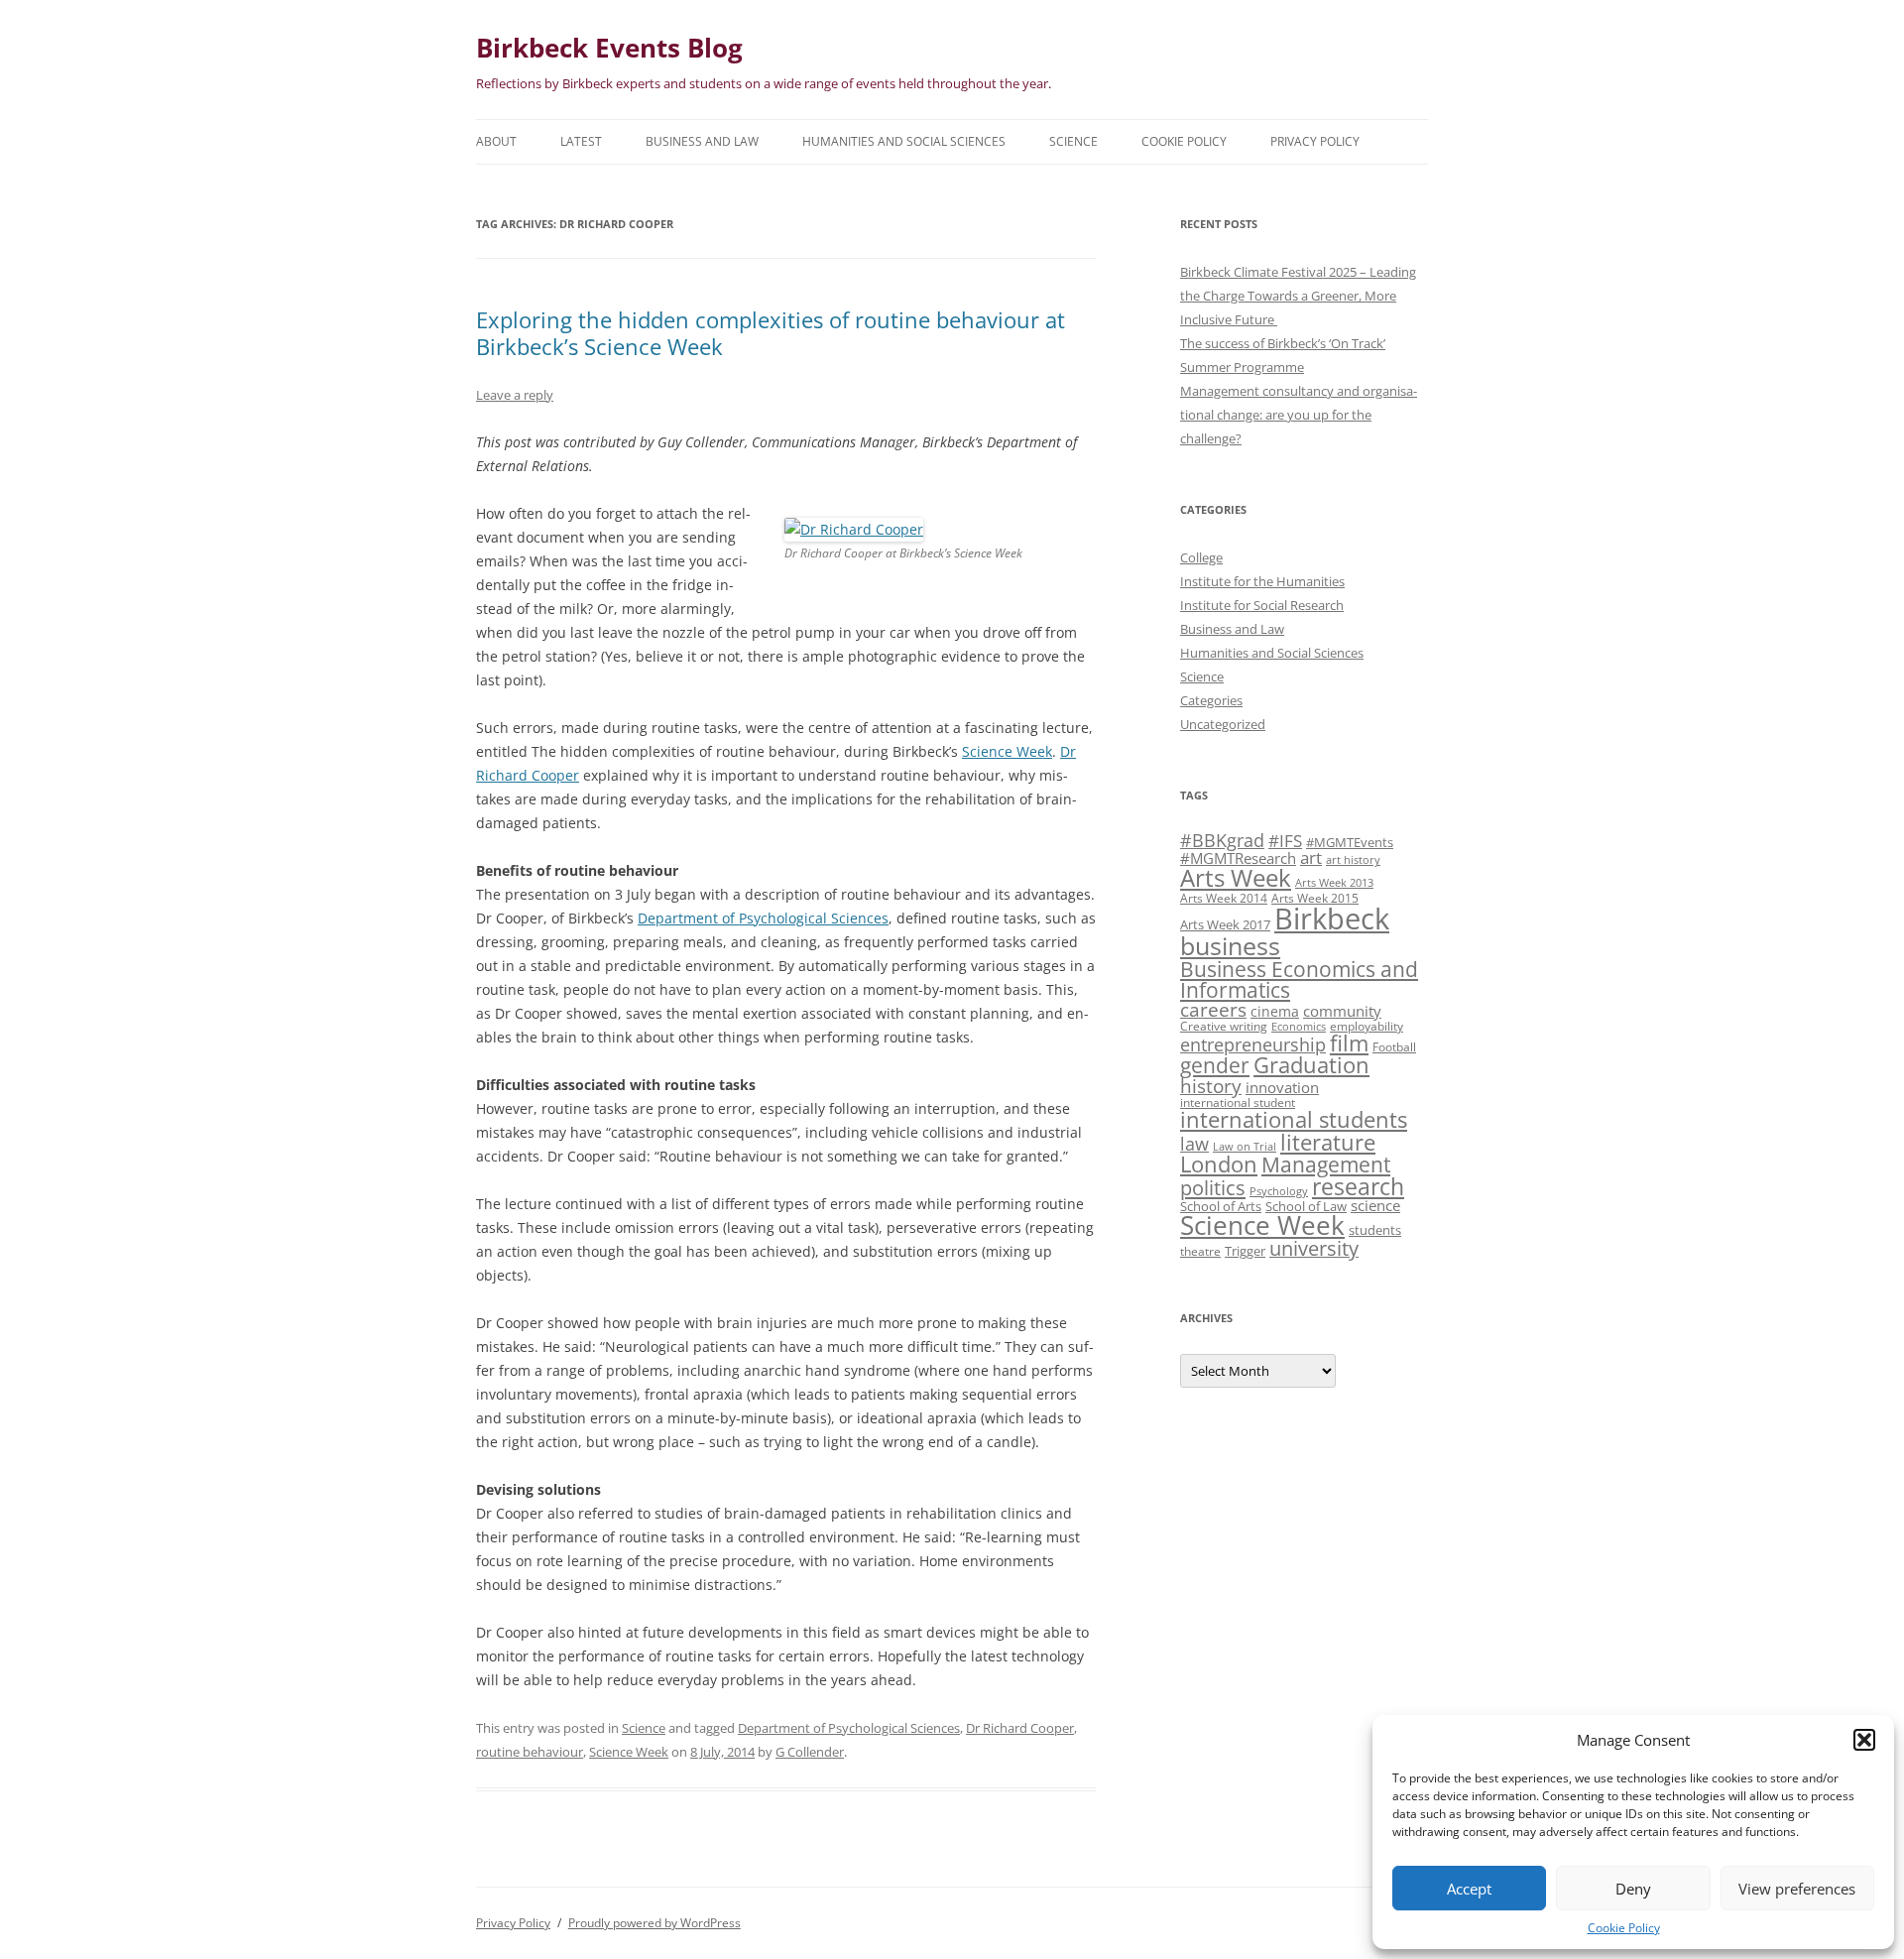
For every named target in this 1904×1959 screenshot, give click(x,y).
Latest (581, 141)
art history (1353, 860)
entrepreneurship (1253, 1044)
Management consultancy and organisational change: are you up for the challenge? (1299, 415)
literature (1328, 1142)
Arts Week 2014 (1224, 898)
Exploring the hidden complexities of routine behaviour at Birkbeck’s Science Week (771, 332)
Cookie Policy (1624, 1928)
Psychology (1279, 1191)
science (1375, 1205)
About (496, 141)
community (1342, 1011)
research (1358, 1186)
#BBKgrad (1222, 840)
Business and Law (702, 141)
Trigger (1245, 1251)
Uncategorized (1223, 724)
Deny (1633, 1889)
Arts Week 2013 (1334, 883)
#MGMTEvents (1350, 842)
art (1311, 857)
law (1194, 1144)
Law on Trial (1245, 1147)
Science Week (1007, 751)
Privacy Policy (1315, 141)
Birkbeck (1332, 918)
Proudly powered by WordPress (654, 1923)
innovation (1282, 1087)
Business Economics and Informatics (1299, 979)
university (1314, 1248)
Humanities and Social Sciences (904, 141)
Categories (1211, 700)
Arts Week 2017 (1225, 924)
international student (1238, 1102)
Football (1394, 1046)
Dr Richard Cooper (1020, 1728)
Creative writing (1224, 1026)
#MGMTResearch (1238, 858)
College (1201, 557)
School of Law (1306, 1206)
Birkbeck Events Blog (609, 48)
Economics (1299, 1027)
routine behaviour (530, 1752)
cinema (1275, 1011)
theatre (1200, 1251)
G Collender (810, 1752)
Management (1326, 1164)
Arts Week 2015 (1315, 898)
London (1219, 1164)
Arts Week (1236, 877)
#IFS (1285, 841)
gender (1215, 1065)
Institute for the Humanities (1262, 581)
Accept (1469, 1889)
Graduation (1311, 1065)
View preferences (1797, 1889)
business (1230, 945)
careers (1213, 1009)
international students (1294, 1119)
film (1349, 1043)
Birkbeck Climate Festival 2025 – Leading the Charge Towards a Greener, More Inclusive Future (1298, 296)
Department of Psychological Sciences (763, 918)
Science (1073, 141)
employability (1367, 1026)
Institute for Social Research (1262, 605)
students (1375, 1230)
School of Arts (1221, 1206)
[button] (1864, 1740)
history (1211, 1086)
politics (1213, 1187)
